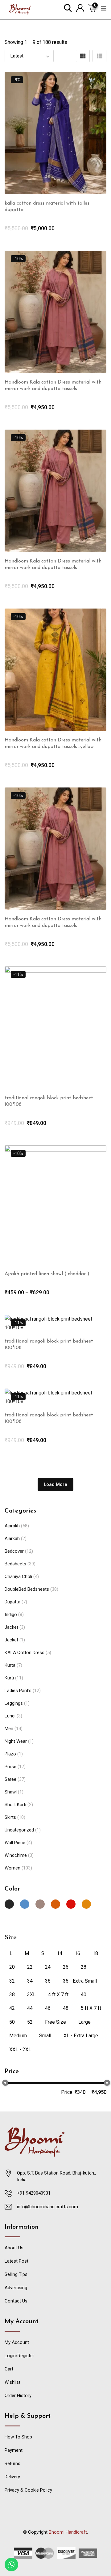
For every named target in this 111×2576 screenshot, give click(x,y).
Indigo (11, 1615)
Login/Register (19, 2356)
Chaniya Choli (18, 1577)
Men (9, 1729)
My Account (17, 2342)
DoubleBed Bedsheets (27, 1589)
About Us (14, 2248)
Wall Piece (15, 1843)
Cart (9, 2369)
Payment (14, 2450)
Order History (18, 2396)
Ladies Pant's (18, 1691)
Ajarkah (12, 1538)
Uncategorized (19, 1830)
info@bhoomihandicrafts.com (47, 2207)
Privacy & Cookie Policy (28, 2490)
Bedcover (14, 1551)
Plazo (10, 1754)
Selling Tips (16, 2274)
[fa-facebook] (43, 2539)
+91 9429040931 (34, 2193)
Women (12, 1868)
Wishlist (12, 2382)
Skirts (10, 1817)
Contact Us (16, 2301)
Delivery (12, 2477)
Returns (12, 2464)
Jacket (11, 1627)
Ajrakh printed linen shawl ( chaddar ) (47, 1274)
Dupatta (12, 1602)
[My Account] (80, 8)
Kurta (10, 1665)
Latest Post (16, 2261)
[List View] (99, 56)
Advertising (16, 2288)
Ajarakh (12, 1526)
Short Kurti (15, 1805)
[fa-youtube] (55, 2539)
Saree (10, 1779)
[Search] (68, 8)
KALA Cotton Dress (25, 1653)
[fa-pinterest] (68, 2539)
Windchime (16, 1855)
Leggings (14, 1703)
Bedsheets (15, 1564)
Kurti (9, 1678)
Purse (10, 1767)
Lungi (10, 1716)
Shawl (11, 1792)
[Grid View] (83, 56)
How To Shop (18, 2437)
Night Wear (16, 1741)
